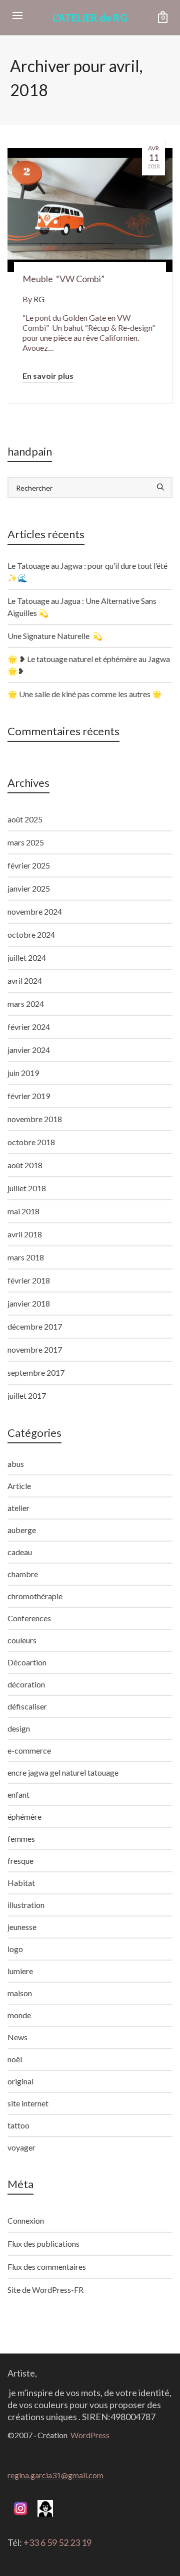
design (19, 1728)
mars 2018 (26, 1257)
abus (16, 1464)
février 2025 (29, 865)
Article (19, 1486)
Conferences (29, 1618)
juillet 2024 (27, 957)
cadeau (20, 1552)
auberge (22, 1530)
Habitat (21, 1883)
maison (20, 1993)
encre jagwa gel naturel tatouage (63, 1772)
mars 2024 (26, 1004)
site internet (28, 2103)
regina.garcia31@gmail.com (55, 2475)
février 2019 (29, 1096)
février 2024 (29, 1027)
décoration (26, 1684)
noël (15, 2059)
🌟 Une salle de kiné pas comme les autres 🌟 (85, 694)
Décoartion (27, 1662)
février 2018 (29, 1280)
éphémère (24, 1816)
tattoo (18, 2125)
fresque (20, 1861)
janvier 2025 (29, 888)
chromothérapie (35, 1596)
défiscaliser (27, 1706)
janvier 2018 (29, 1303)
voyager (21, 2147)
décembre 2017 (35, 1326)
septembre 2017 (36, 1372)
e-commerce (29, 1750)
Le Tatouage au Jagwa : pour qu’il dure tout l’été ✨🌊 (87, 572)
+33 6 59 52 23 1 (55, 2542)
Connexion (26, 2220)
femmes (21, 1839)
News (17, 2037)
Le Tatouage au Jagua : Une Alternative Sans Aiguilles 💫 (82, 607)
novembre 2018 (35, 1119)
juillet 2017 (27, 1396)
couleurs (22, 1640)
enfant (18, 1794)
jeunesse (22, 1927)
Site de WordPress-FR (45, 2290)
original (20, 2081)
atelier (18, 1508)
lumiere (20, 1971)
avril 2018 (25, 1234)
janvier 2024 (29, 1050)
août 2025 (25, 819)
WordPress (90, 2435)
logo (15, 1949)
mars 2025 (26, 842)
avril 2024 (25, 981)
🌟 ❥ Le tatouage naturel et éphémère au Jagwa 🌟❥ (89, 665)
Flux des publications (43, 2243)
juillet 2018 (27, 1188)
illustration (26, 1905)
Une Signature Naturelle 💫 (55, 636)
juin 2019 (23, 1073)
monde (19, 2015)
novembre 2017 (35, 1349)
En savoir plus (48, 376)
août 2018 (25, 1165)
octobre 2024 (31, 934)
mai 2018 (23, 1211)
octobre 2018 (31, 1142)
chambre (23, 1574)
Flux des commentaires (47, 2267)
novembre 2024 (35, 911)
